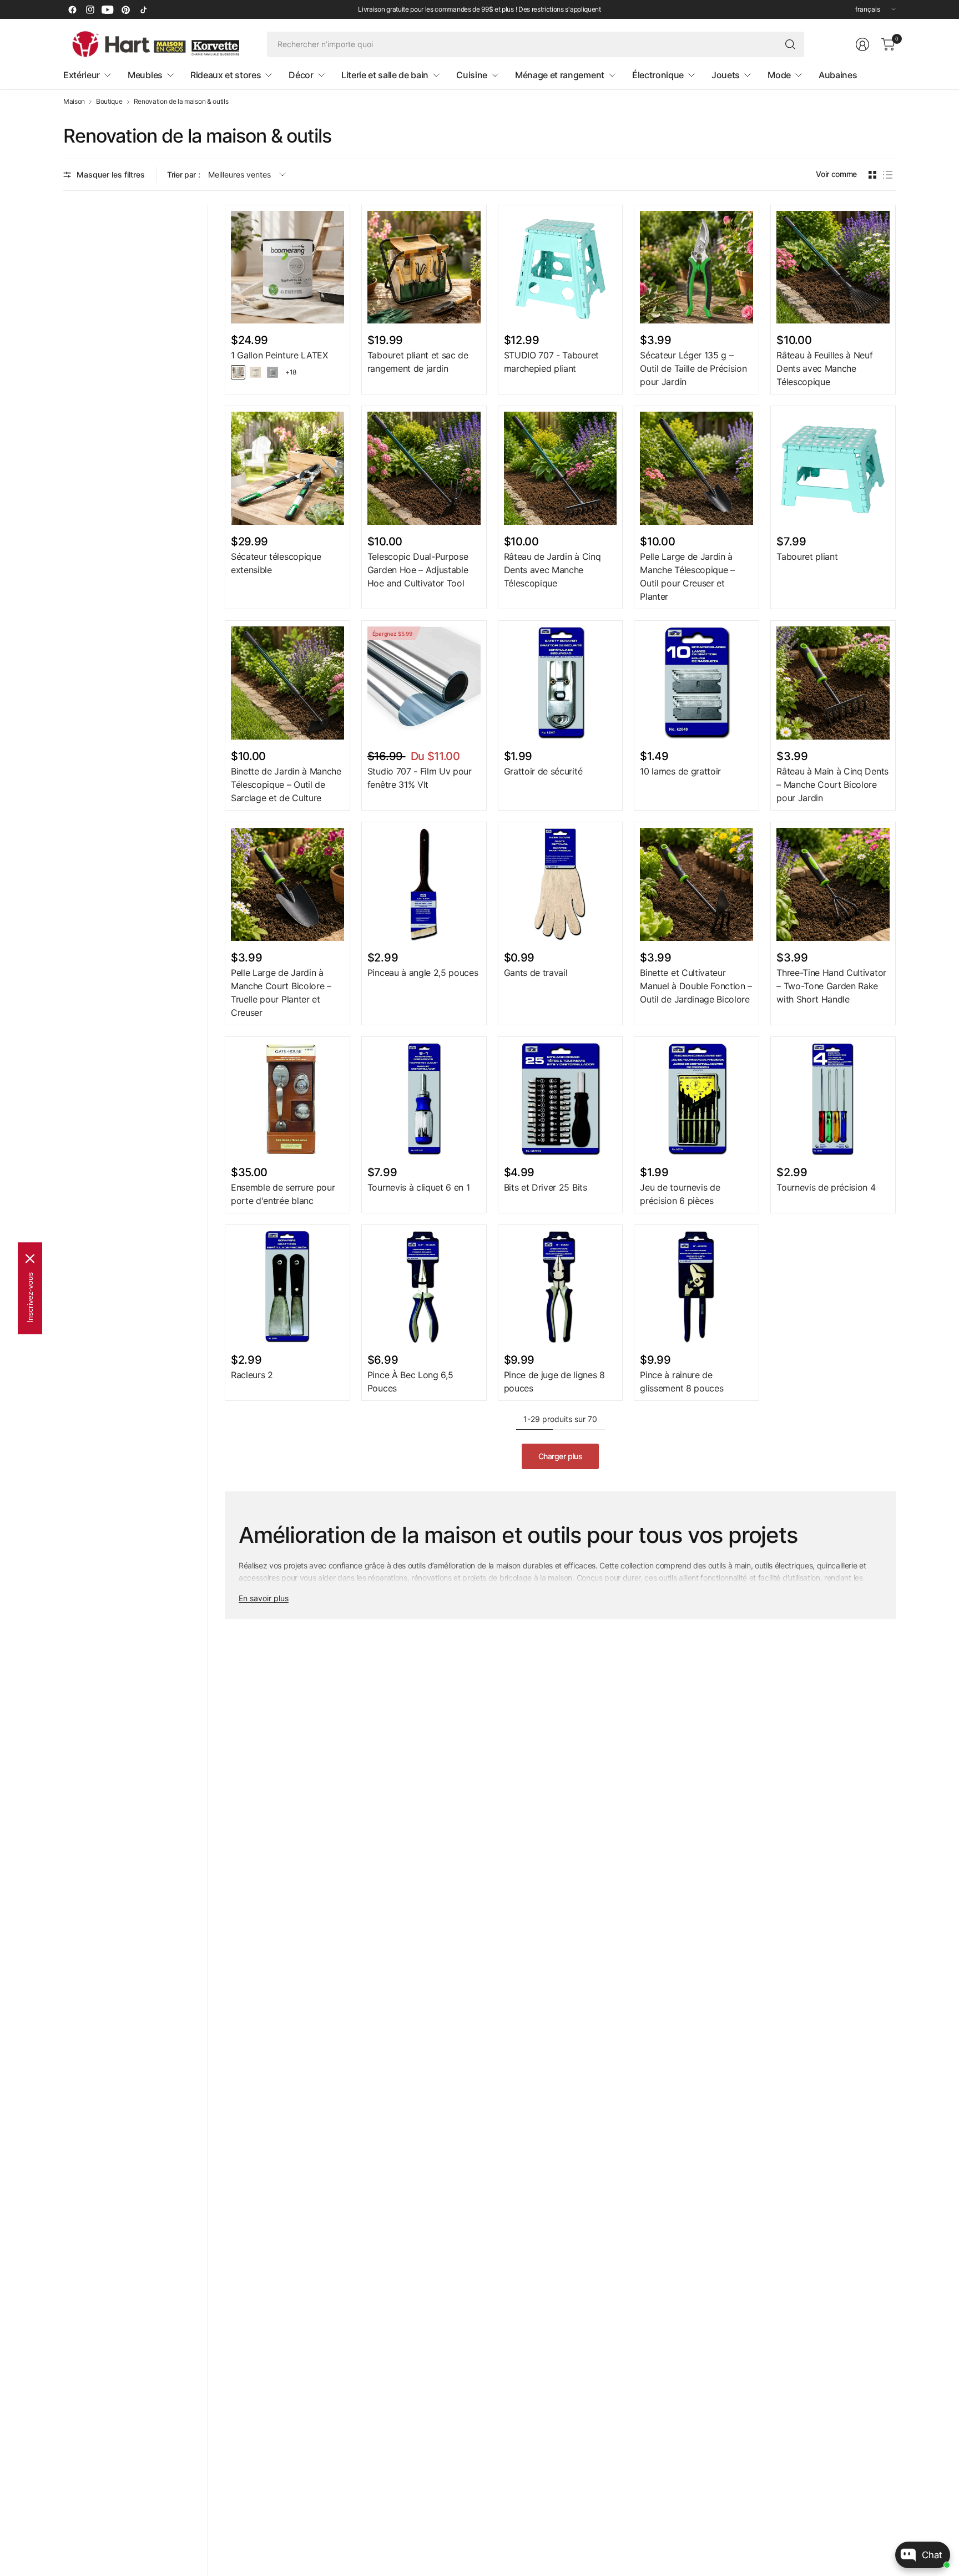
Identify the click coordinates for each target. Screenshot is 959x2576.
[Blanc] (238, 372)
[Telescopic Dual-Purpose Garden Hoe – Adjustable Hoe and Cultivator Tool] (424, 468)
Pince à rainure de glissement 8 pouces (682, 1381)
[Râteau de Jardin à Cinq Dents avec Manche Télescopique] (561, 468)
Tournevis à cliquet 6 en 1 (419, 1187)
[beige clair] (255, 372)
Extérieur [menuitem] (82, 75)
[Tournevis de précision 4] (833, 1099)
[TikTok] (143, 9)
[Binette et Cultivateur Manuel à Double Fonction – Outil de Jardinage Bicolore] (696, 884)
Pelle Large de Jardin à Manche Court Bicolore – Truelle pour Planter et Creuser (281, 993)
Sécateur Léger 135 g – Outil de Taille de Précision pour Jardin (693, 368)
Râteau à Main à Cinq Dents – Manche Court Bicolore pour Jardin (832, 785)
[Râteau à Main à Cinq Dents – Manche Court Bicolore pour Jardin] (833, 683)
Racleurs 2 (252, 1375)
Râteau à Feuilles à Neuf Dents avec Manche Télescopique (824, 368)
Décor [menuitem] (301, 75)
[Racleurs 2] (287, 1287)
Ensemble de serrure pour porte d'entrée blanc (283, 1194)
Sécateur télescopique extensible (276, 563)
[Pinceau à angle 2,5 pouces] (424, 884)
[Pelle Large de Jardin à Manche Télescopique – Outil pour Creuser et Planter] (696, 468)
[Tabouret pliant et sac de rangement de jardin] (424, 267)
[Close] (30, 1258)
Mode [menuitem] (779, 75)
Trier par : (183, 174)
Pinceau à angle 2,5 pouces (423, 973)
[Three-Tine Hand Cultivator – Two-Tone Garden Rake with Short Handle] (833, 884)
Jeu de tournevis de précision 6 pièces (680, 1194)
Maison (74, 102)
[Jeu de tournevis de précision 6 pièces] (696, 1099)
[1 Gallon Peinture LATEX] (287, 267)
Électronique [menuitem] (658, 75)
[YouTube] (108, 9)
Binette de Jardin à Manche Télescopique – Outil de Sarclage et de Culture (286, 785)
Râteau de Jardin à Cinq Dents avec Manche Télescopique (552, 570)
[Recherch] (790, 44)
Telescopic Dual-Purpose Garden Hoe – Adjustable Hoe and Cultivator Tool (418, 570)
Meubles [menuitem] (145, 75)
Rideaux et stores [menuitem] (226, 75)
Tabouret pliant (807, 556)
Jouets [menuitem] (726, 75)
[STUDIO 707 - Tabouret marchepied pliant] (561, 267)
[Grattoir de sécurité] (561, 683)
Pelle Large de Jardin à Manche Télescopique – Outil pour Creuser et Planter (687, 576)
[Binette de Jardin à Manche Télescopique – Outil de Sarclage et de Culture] (287, 683)
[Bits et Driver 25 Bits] (561, 1099)
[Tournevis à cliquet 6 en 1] (424, 1099)
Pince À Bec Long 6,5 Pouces (410, 1381)
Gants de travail (536, 973)
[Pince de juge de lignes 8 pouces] (561, 1287)
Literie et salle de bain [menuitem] (385, 75)
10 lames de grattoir (680, 771)
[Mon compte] (862, 44)
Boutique (109, 102)
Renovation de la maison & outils (181, 102)
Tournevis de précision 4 (826, 1187)
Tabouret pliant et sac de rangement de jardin (418, 362)
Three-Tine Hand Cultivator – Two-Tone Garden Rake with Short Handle (831, 986)
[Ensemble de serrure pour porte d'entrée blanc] (287, 1099)
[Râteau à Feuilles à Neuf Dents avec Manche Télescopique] (833, 267)
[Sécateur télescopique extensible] (287, 468)
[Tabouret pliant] (833, 468)
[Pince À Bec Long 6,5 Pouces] (424, 1287)
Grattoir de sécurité (543, 771)
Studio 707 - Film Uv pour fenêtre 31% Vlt (420, 778)
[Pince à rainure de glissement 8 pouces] (696, 1287)
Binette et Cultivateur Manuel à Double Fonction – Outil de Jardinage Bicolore (696, 986)
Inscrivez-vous (30, 1297)
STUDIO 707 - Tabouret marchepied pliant (551, 362)
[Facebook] (72, 9)
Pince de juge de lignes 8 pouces (554, 1381)
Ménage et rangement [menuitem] (560, 75)
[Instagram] (90, 9)
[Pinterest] (125, 9)
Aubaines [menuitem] (838, 75)
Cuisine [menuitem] (472, 75)
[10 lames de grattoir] (696, 683)
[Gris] (272, 372)
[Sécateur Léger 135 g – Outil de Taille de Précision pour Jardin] (696, 267)
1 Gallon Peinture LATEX (279, 355)
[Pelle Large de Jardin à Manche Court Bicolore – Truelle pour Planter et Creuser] (287, 884)
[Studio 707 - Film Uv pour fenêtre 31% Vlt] (424, 683)
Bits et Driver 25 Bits (546, 1187)
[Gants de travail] (561, 884)
